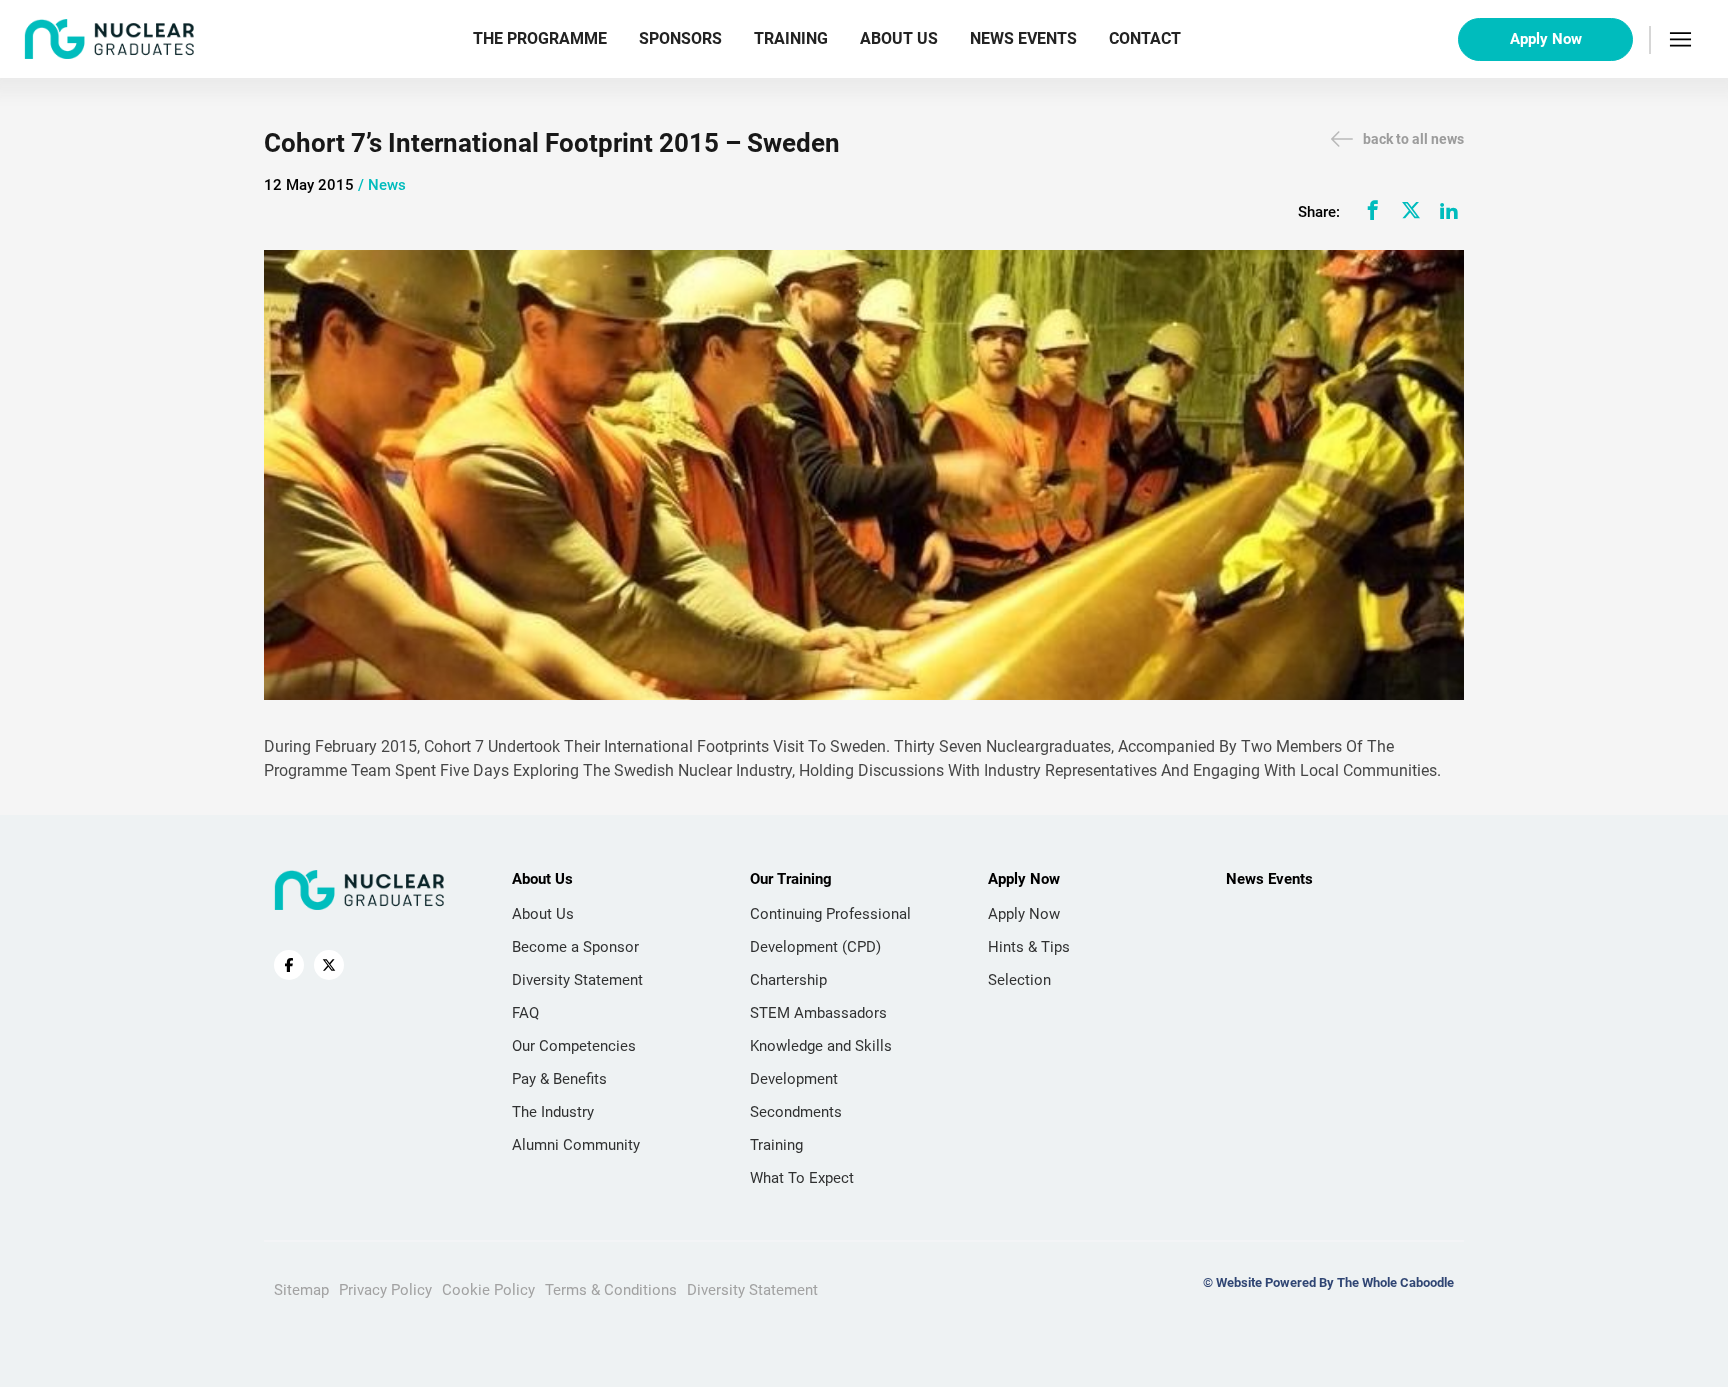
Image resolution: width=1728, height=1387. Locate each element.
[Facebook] (1373, 210)
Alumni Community (576, 1145)
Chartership (788, 980)
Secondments (796, 1112)
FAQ (525, 1013)
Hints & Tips (1029, 947)
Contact (1145, 38)
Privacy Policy (385, 1290)
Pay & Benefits (559, 1079)
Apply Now (1546, 39)
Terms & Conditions (611, 1290)
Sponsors (680, 38)
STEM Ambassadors (818, 1013)
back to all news (1413, 139)
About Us (899, 38)
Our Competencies (574, 1046)
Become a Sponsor (575, 947)
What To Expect (802, 1178)
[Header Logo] (110, 39)
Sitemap (301, 1290)
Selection (1019, 980)
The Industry (553, 1112)
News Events (1023, 38)
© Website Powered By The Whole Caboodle (1328, 1282)
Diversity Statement (577, 980)
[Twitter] (1411, 210)
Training (791, 38)
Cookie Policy (488, 1290)
